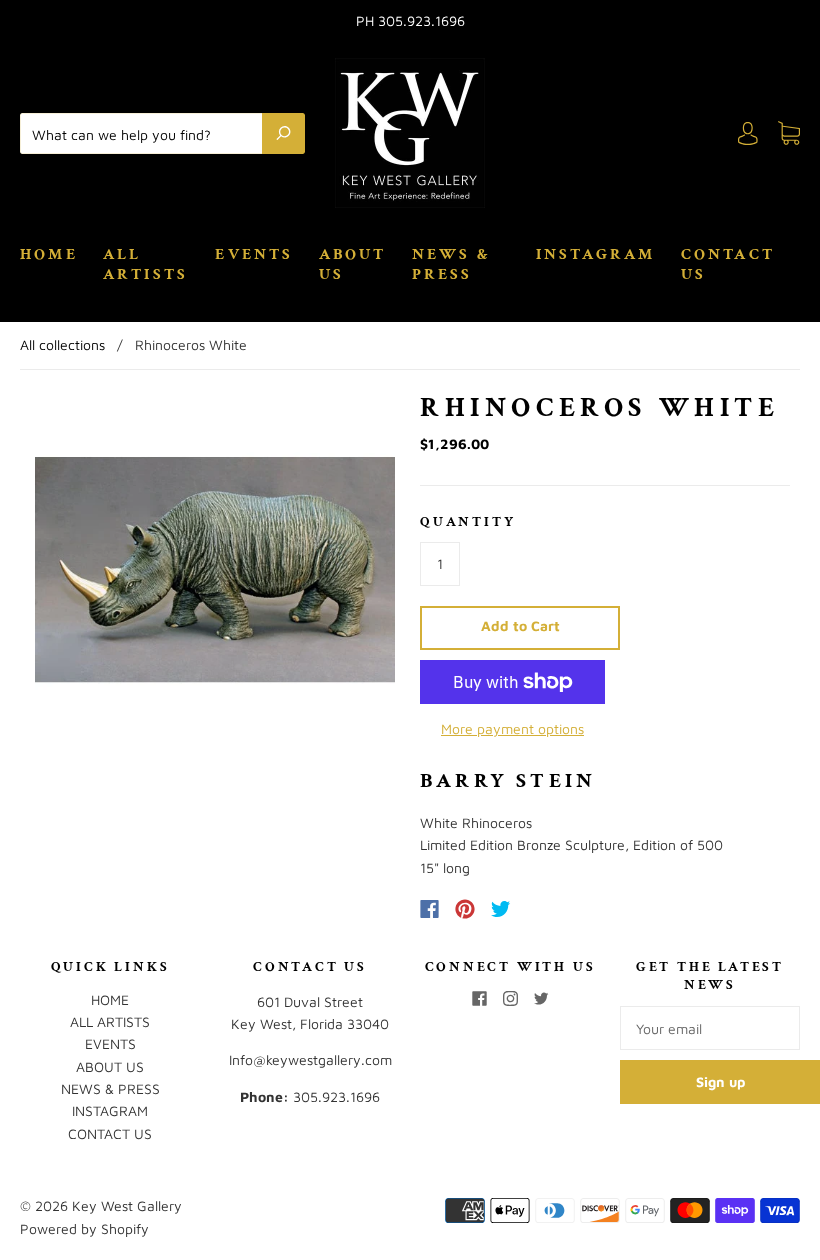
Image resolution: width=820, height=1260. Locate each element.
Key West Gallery (127, 1205)
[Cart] (789, 133)
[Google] (542, 909)
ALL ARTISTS (145, 265)
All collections (62, 344)
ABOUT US (353, 265)
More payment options (512, 728)
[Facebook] (429, 909)
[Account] (748, 133)
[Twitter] (501, 909)
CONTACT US (728, 265)
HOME (49, 255)
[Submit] (283, 133)
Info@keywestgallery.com (310, 1059)
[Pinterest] (465, 909)
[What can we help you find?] (146, 133)
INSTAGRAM (596, 255)
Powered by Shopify (84, 1228)
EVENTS (254, 255)
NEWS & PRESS (451, 265)
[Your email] (710, 1028)
